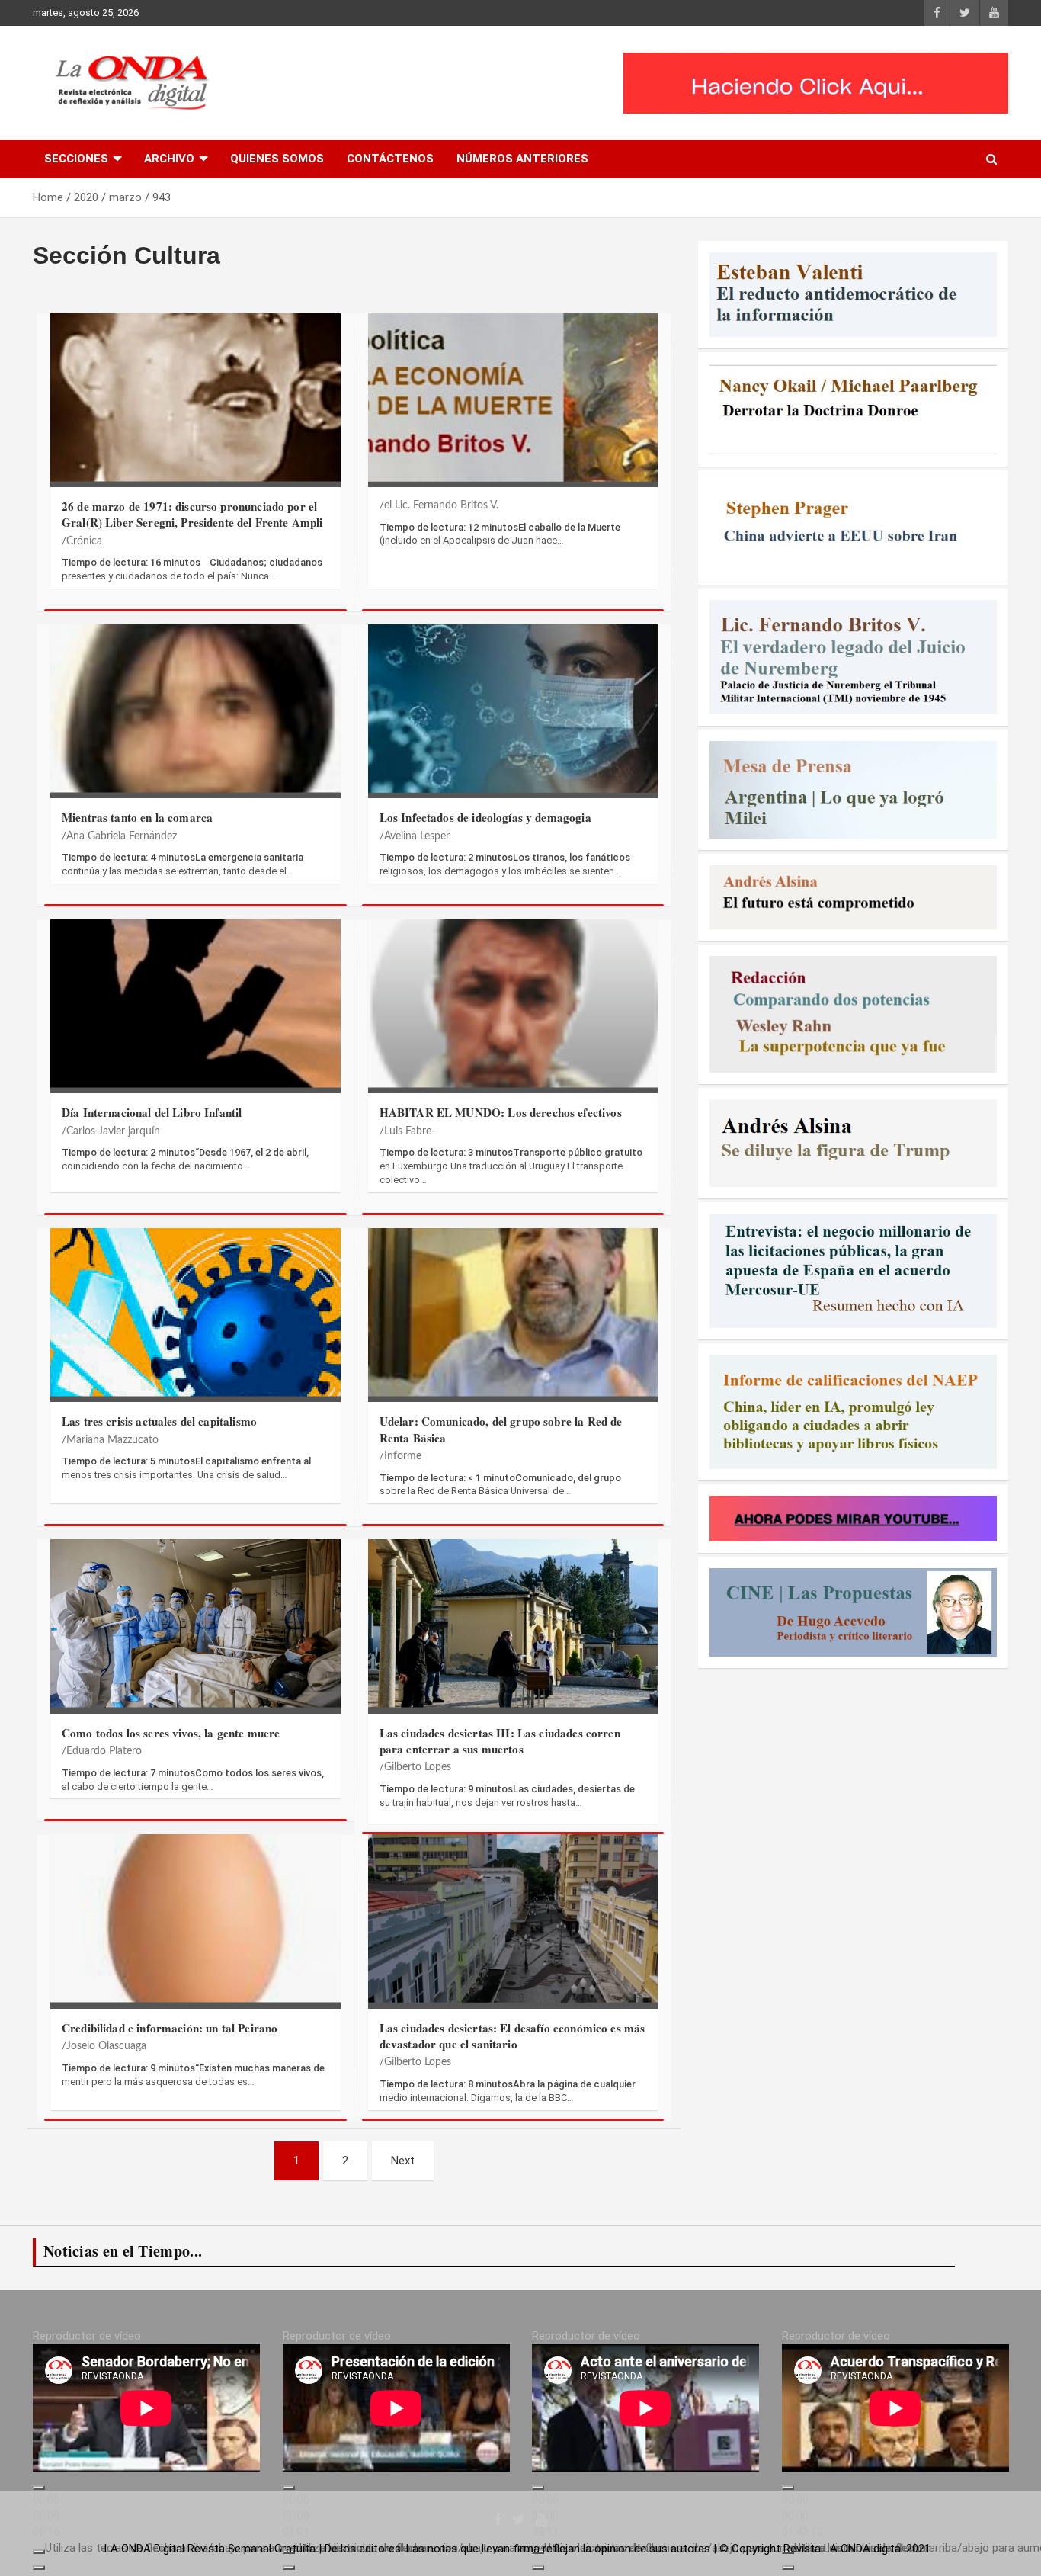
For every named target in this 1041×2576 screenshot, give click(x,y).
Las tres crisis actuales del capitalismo (159, 1421)
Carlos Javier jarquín (113, 1131)
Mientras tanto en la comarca (137, 817)
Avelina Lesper (417, 836)
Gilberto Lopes (418, 1767)
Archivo (169, 159)
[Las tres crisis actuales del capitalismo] (195, 1312)
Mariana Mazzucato (112, 1440)
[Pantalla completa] (39, 2568)
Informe (403, 1456)
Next (403, 2161)
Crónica (84, 541)
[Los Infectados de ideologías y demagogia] (513, 708)
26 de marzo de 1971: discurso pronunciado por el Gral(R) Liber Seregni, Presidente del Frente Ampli (192, 514)
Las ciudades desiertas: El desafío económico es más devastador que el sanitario (512, 2036)
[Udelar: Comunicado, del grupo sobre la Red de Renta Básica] (513, 1312)
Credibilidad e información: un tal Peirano (170, 2028)
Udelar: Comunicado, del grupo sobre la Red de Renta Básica (501, 1429)
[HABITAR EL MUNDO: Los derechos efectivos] (513, 1003)
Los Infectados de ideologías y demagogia (485, 817)
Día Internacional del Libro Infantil (152, 1112)
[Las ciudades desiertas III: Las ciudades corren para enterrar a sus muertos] (513, 1623)
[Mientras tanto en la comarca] (195, 708)
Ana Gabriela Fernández (122, 836)
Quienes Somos (277, 159)
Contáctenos (390, 159)
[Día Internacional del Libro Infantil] (195, 1003)
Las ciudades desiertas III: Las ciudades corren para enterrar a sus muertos (500, 1741)
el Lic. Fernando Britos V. (441, 505)
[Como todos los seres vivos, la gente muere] (195, 1623)
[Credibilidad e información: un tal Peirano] (195, 1918)
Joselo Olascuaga (106, 2046)
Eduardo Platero (104, 1751)
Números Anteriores (522, 159)
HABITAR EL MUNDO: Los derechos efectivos (501, 1112)
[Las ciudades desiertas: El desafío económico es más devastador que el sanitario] (513, 1918)
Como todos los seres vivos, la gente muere (171, 1733)
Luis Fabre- (410, 1131)
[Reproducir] (39, 2488)
